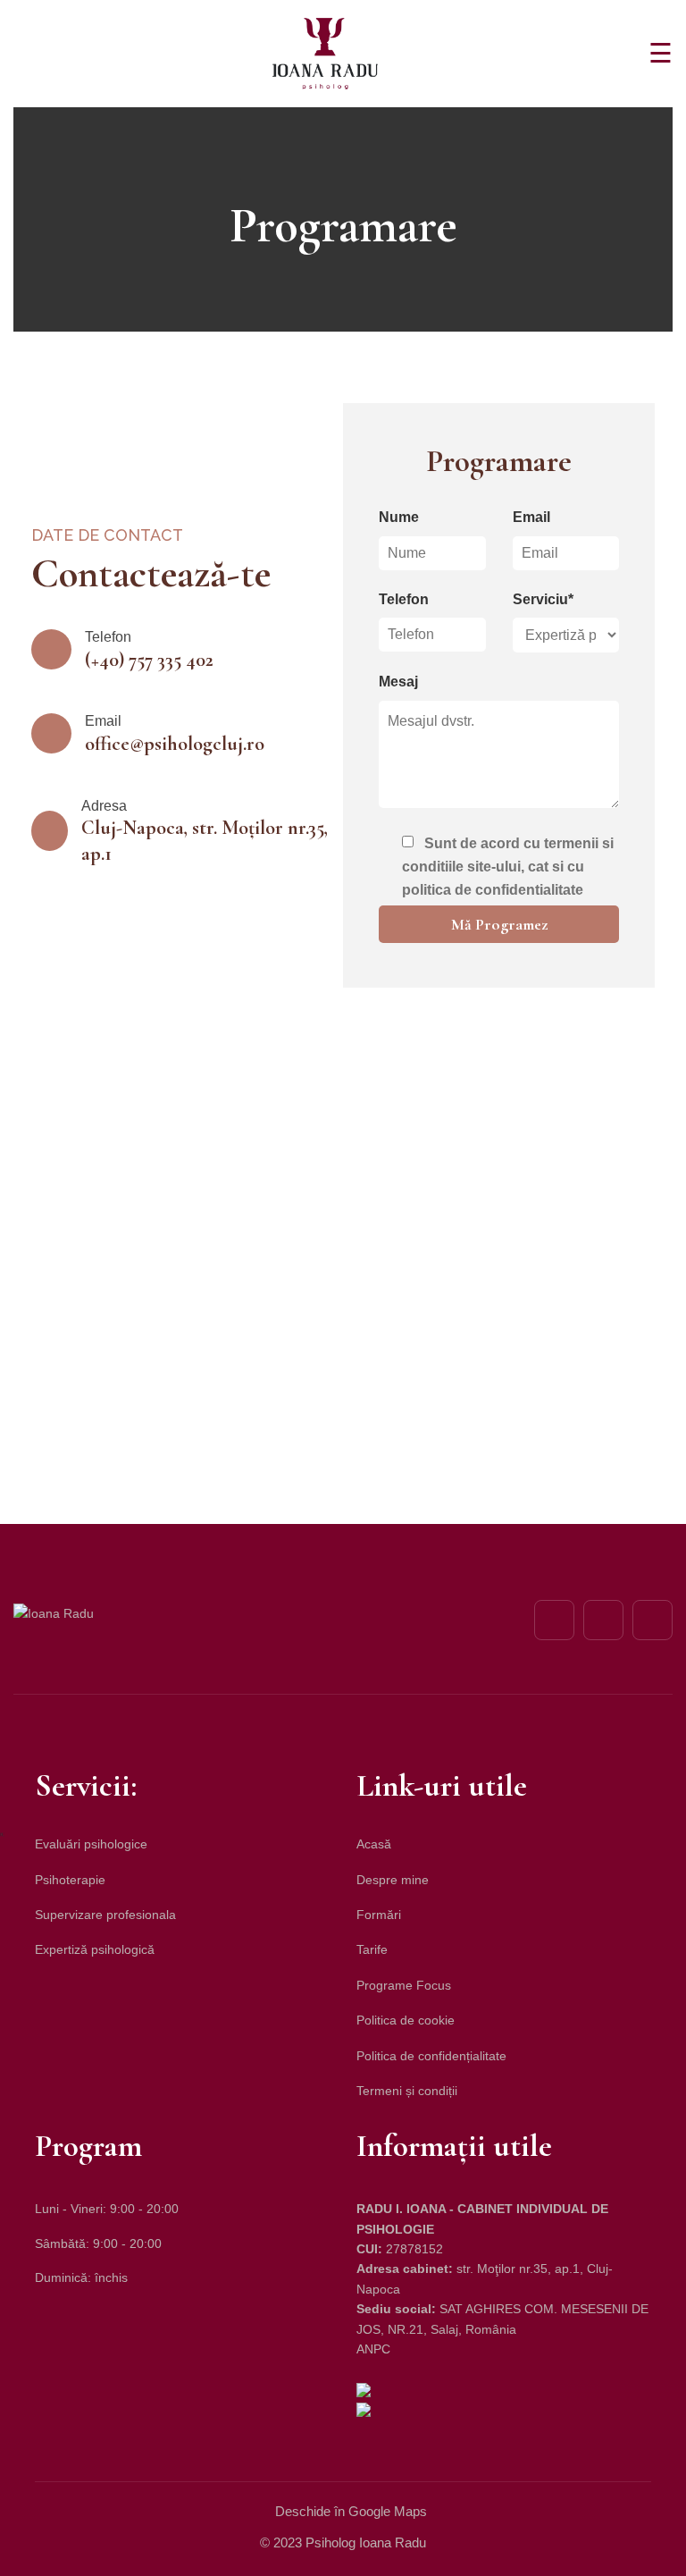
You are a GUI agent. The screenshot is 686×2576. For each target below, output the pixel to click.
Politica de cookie (406, 2020)
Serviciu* (543, 599)
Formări (379, 1915)
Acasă (374, 1844)
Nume (399, 517)
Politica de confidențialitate (431, 2056)
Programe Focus (404, 1985)
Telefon (404, 599)
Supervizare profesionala (105, 1915)
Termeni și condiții (407, 2091)
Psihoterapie (70, 1880)
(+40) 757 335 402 (149, 660)
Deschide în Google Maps (351, 2511)
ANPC (373, 2349)
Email (531, 517)
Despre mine (393, 1880)
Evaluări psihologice (91, 1844)
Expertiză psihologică (95, 1949)
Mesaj (398, 682)
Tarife (372, 1949)
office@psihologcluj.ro (175, 744)
